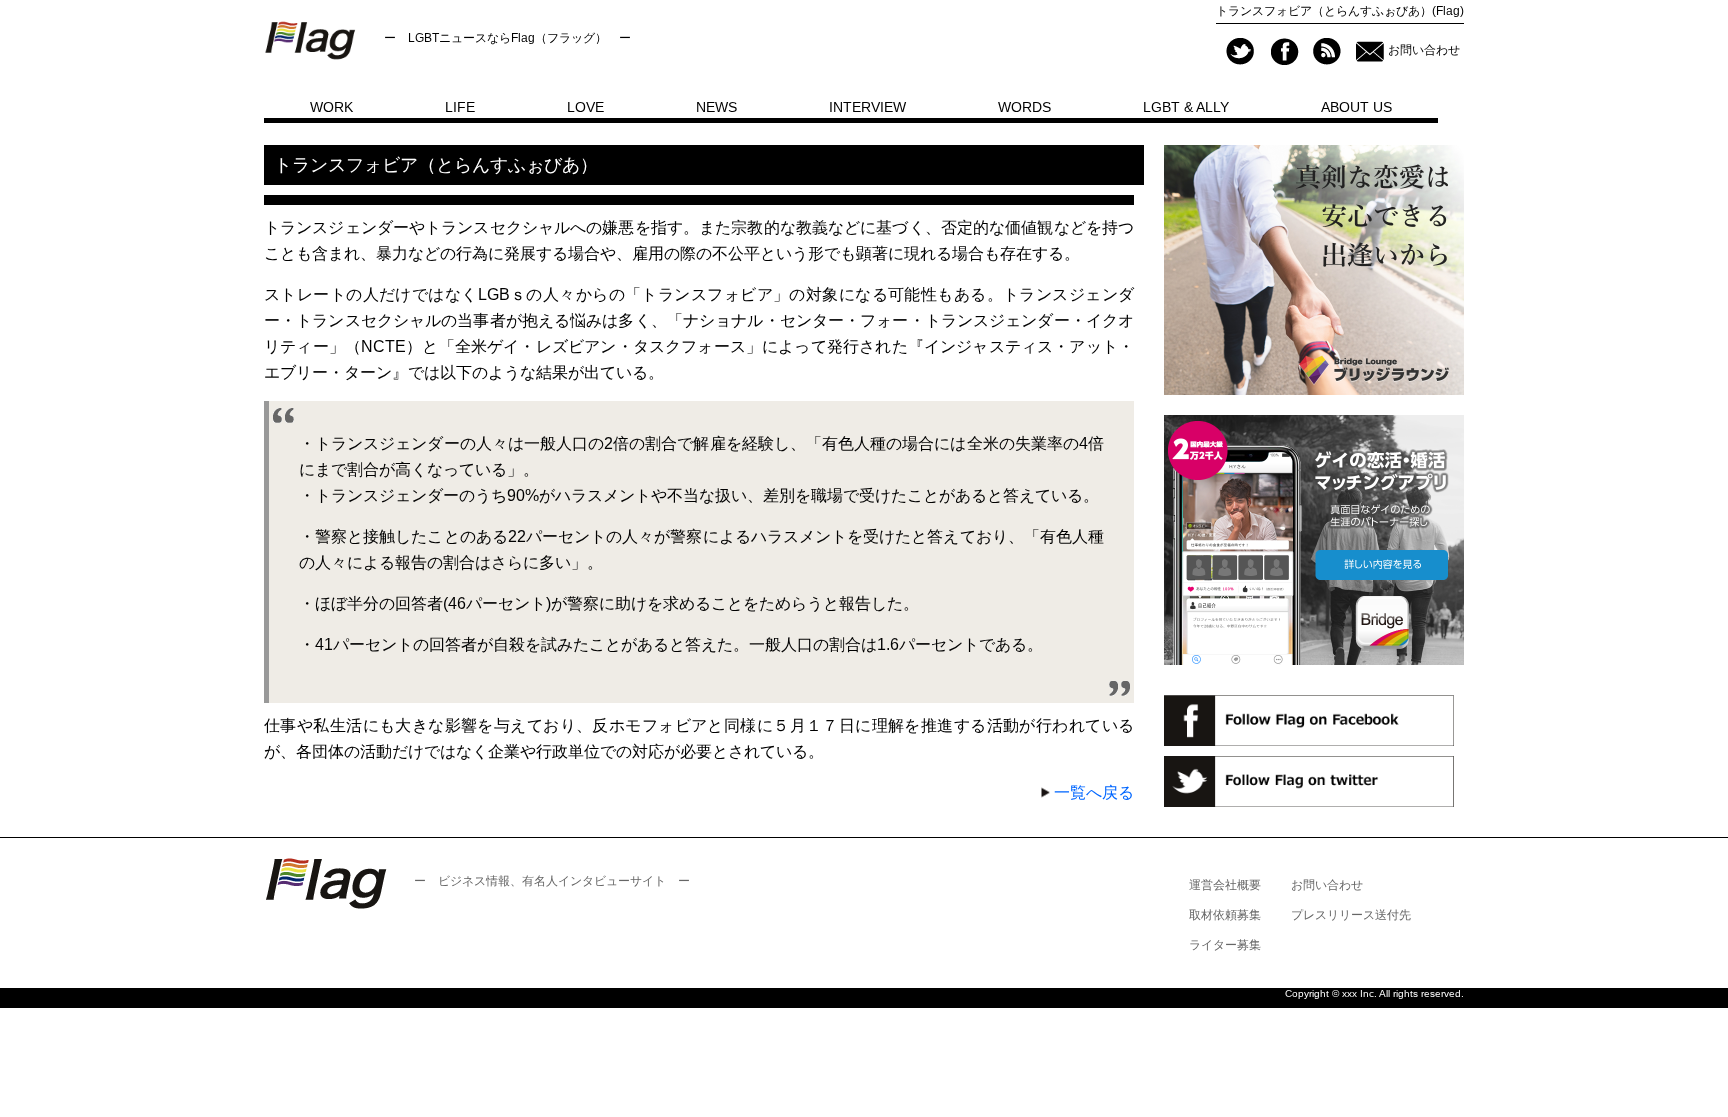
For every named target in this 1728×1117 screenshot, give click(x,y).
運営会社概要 (1225, 885)
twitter (1240, 51)
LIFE (460, 107)
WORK (331, 107)
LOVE (585, 107)
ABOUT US (1356, 107)
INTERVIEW (867, 107)
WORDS (1024, 107)
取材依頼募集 (1225, 915)
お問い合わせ (1424, 50)
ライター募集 (1225, 945)
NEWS (716, 107)
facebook (1283, 51)
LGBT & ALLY (1186, 107)
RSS (1326, 51)
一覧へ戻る (1094, 792)
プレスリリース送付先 (1351, 915)
